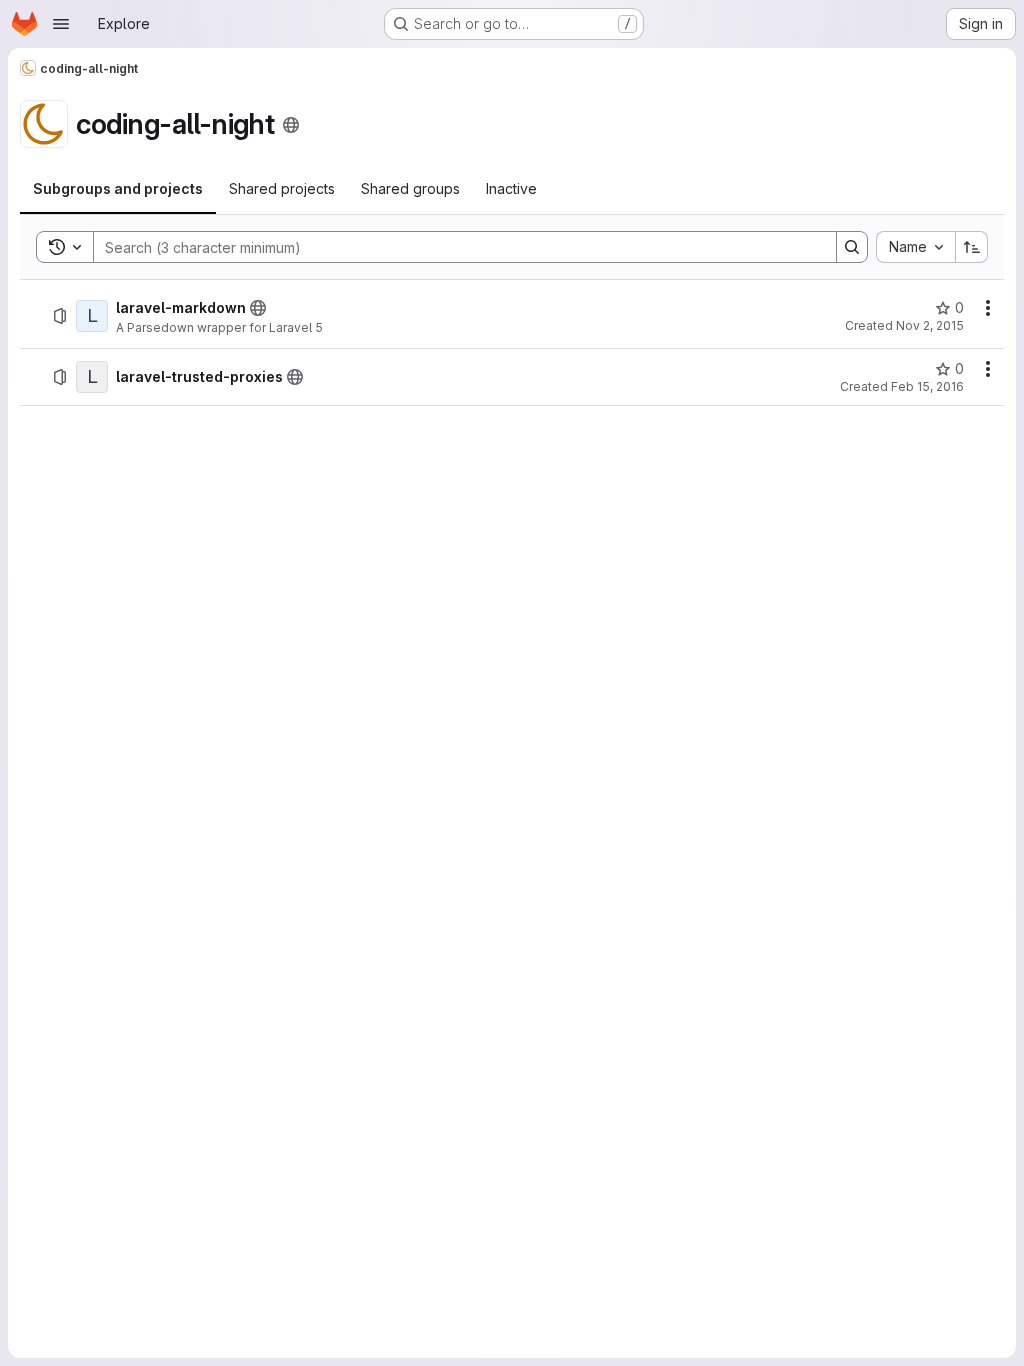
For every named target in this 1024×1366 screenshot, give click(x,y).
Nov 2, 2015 (930, 325)
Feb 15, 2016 (927, 386)
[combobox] (915, 247)
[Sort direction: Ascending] (972, 247)
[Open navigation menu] (61, 24)
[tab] (118, 189)
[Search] (852, 247)
